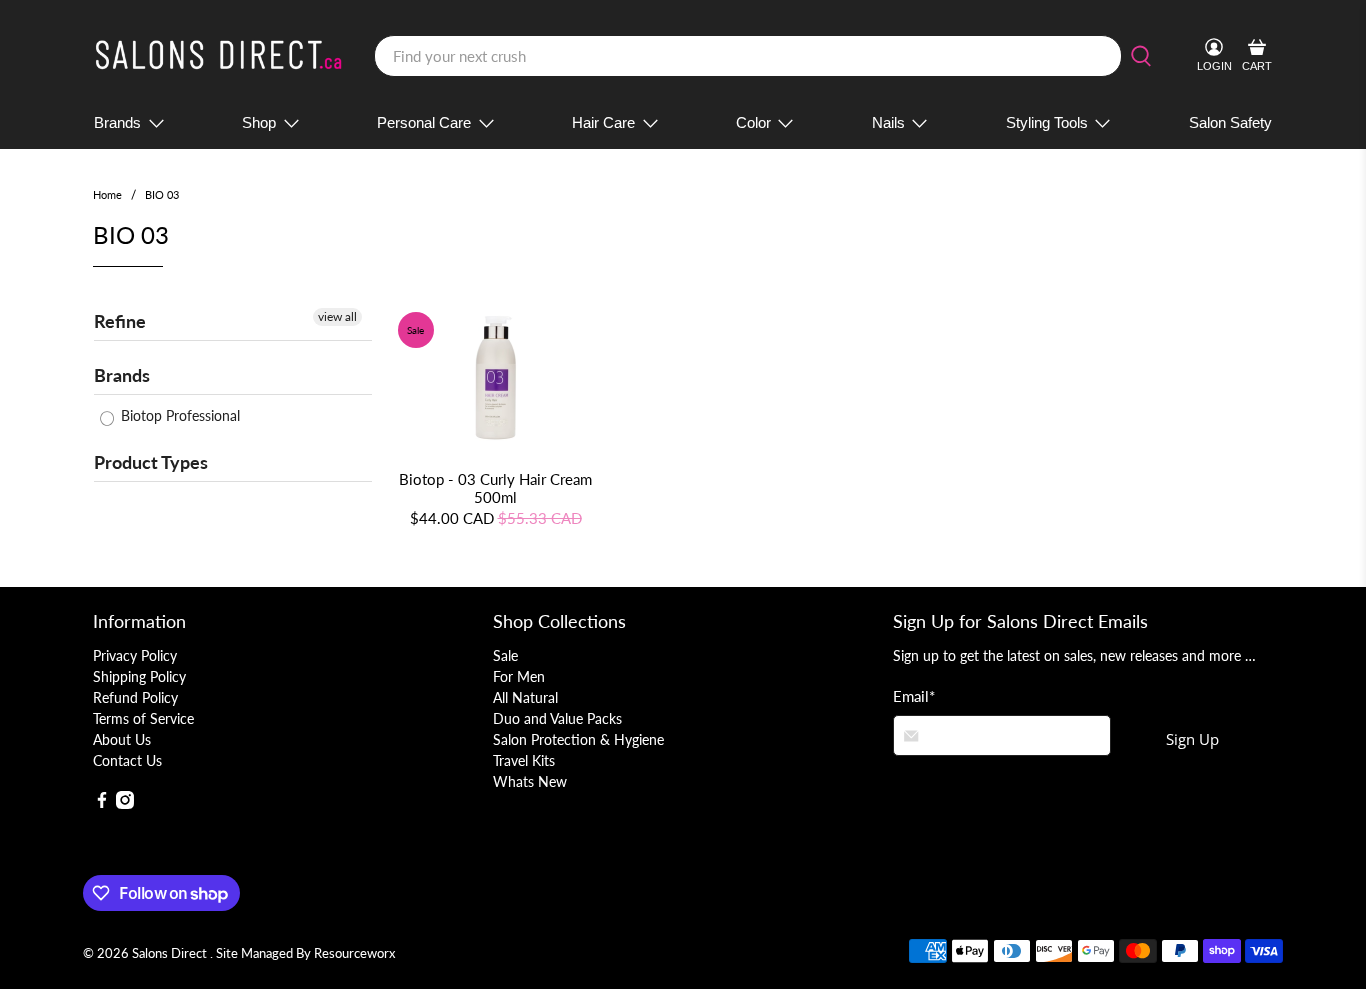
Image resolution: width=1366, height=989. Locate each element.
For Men (519, 676)
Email (914, 696)
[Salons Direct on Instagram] (125, 803)
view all (337, 316)
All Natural (525, 697)
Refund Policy (135, 697)
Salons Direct (171, 953)
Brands (117, 122)
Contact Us (127, 760)
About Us (122, 739)
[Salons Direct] (219, 56)
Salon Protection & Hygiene (578, 739)
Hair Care (603, 122)
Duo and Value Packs (557, 718)
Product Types (151, 462)
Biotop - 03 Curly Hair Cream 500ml (495, 488)
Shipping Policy (139, 676)
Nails (888, 122)
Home (107, 194)
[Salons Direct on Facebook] (102, 803)
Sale (505, 655)
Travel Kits (524, 760)
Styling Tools (1047, 122)
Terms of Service (143, 718)
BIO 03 (162, 194)
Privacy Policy (135, 655)
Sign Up (1192, 739)
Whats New (530, 781)
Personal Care (424, 122)
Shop (259, 122)
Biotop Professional (178, 415)
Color (753, 122)
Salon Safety (1230, 122)
